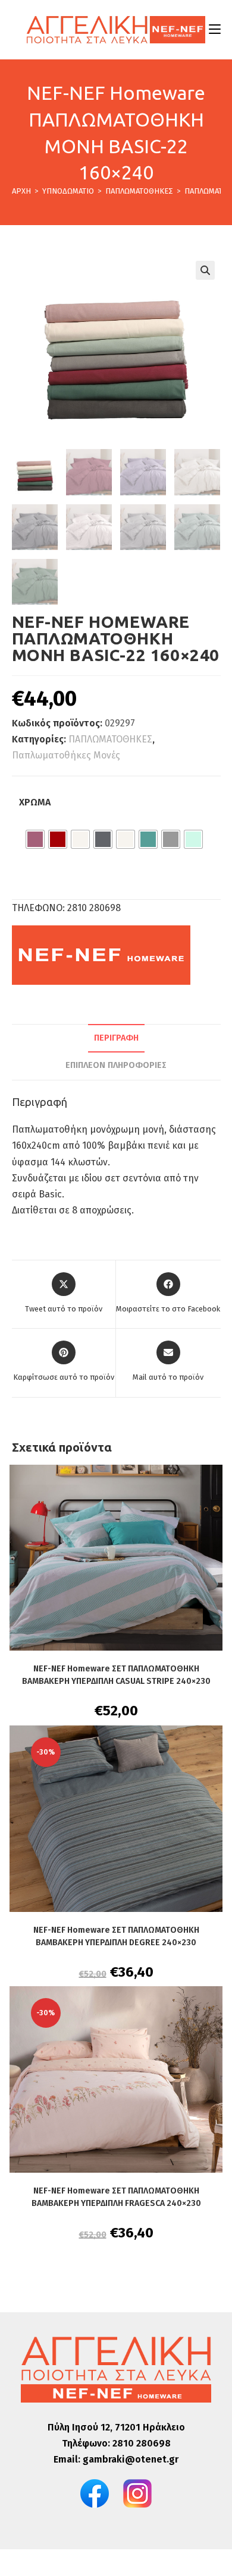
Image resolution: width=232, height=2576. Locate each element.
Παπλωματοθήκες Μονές (66, 755)
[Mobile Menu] (215, 29)
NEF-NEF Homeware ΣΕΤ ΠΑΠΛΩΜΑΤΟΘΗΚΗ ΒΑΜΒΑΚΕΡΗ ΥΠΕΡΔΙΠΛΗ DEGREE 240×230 (116, 1936)
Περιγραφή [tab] (116, 1038)
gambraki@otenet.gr (131, 2459)
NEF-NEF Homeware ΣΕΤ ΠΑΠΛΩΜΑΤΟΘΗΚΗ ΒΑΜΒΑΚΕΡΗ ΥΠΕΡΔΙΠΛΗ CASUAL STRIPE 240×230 (116, 1675)
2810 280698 (142, 2443)
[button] (205, 270)
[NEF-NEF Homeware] (101, 955)
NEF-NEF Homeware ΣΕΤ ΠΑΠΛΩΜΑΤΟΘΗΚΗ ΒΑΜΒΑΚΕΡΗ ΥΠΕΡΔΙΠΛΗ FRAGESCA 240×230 (116, 2197)
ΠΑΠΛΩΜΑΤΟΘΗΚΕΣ (110, 739)
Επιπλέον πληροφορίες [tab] (116, 1065)
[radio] (35, 839)
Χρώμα (35, 802)
